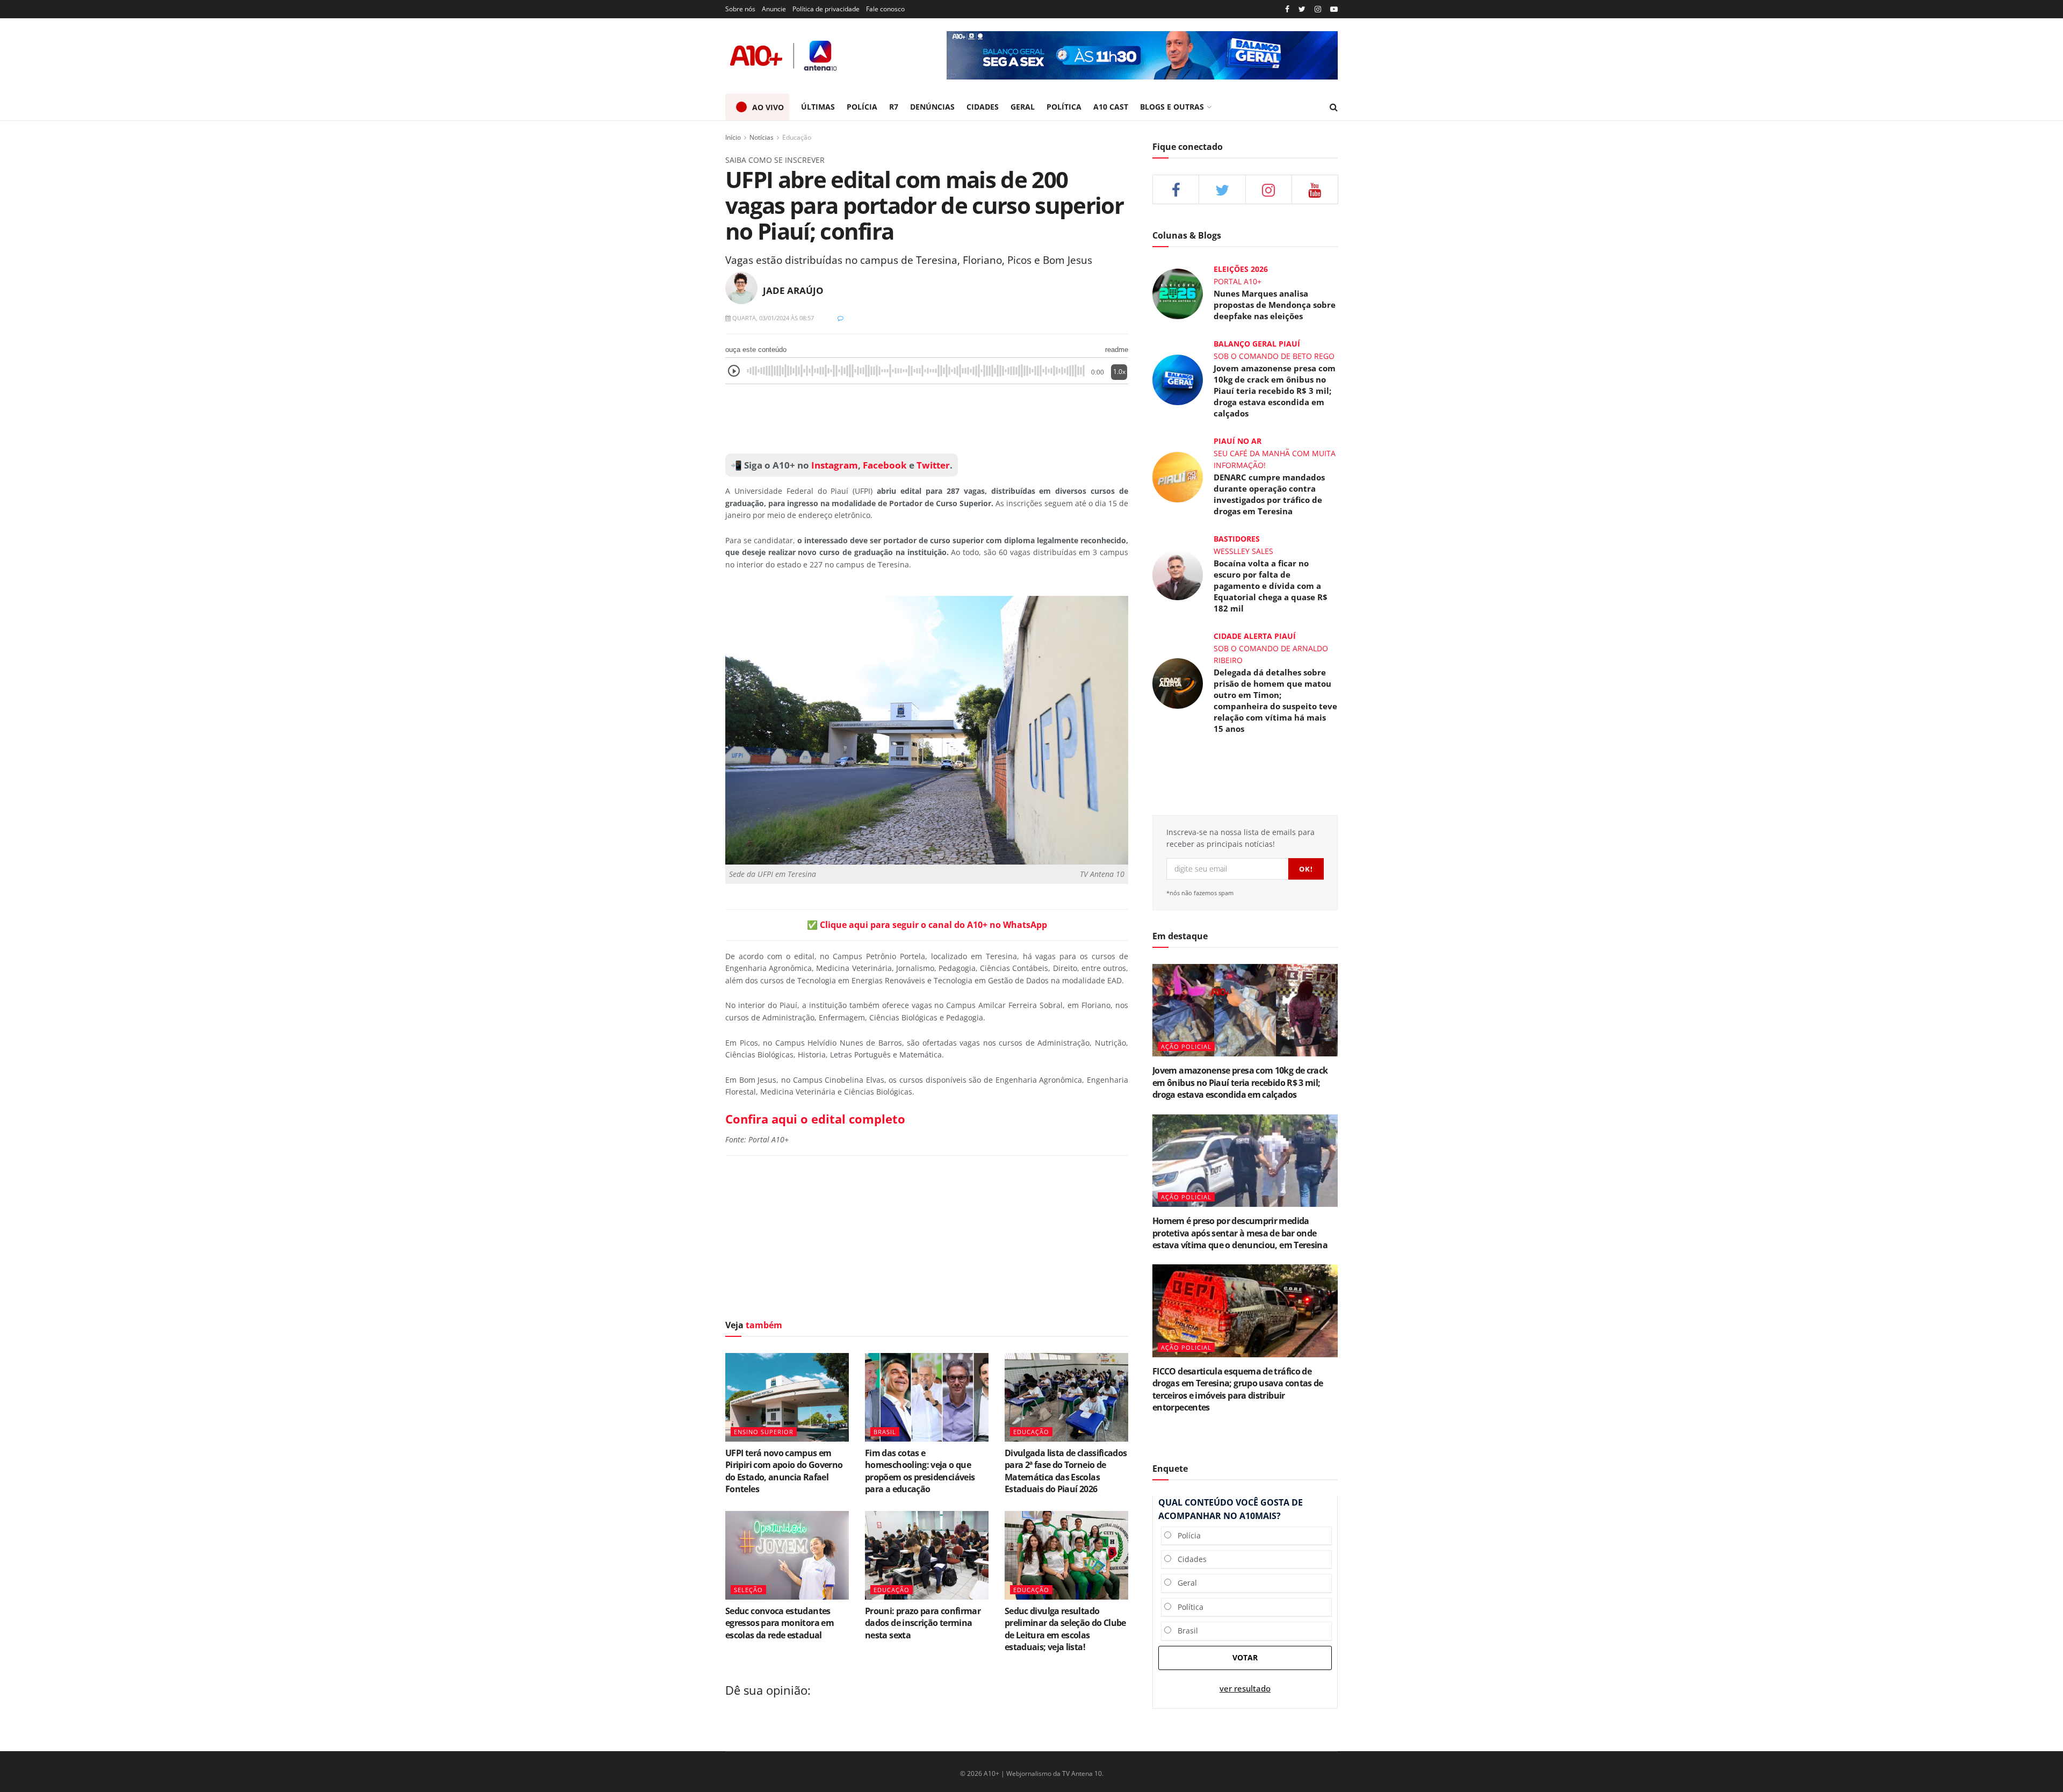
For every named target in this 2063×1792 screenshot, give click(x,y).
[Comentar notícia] (841, 318)
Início (733, 137)
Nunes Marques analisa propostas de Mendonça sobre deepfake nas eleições (1275, 305)
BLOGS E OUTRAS (1172, 107)
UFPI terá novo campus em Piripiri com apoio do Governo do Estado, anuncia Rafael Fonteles (784, 1471)
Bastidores (1237, 539)
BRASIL (885, 1432)
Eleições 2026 (1241, 269)
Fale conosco (885, 9)
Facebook (885, 465)
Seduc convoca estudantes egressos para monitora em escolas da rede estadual (780, 1623)
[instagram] (1318, 9)
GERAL (1023, 107)
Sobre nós (740, 9)
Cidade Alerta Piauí (1255, 636)
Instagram (834, 465)
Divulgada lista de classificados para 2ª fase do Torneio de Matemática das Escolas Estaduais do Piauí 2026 (1066, 1471)
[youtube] (1334, 9)
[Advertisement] (927, 419)
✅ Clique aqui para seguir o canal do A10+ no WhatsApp (927, 925)
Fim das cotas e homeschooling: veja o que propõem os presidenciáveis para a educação (920, 1471)
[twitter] (1302, 9)
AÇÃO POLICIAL (1186, 1046)
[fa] (1315, 189)
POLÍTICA (1064, 107)
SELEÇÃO (748, 1590)
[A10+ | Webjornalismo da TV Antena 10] (784, 56)
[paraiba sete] (1142, 55)
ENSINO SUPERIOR (764, 1432)
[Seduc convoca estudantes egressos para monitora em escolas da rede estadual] (787, 1555)
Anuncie (774, 9)
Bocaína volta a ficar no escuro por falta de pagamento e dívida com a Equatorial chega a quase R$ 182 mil (1271, 586)
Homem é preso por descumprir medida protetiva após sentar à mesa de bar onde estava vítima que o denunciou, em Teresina (1240, 1233)
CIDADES (983, 107)
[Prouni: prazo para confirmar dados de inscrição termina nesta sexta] (927, 1555)
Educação (797, 137)
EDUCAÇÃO (1031, 1432)
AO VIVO (768, 107)
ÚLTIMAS (818, 107)
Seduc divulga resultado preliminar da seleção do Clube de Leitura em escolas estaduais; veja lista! (1065, 1629)
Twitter (933, 465)
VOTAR (1245, 1657)
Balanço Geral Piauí (1257, 344)
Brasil (1185, 1631)
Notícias (762, 137)
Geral (1184, 1583)
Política (1187, 1607)
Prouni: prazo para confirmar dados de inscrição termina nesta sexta (923, 1623)
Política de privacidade (826, 9)
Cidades (1189, 1559)
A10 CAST (1111, 107)
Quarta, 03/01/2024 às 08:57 (772, 318)
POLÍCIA (862, 107)
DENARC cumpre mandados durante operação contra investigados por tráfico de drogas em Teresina (1269, 494)
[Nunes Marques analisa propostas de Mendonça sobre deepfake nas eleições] (1178, 293)
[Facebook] (1287, 9)
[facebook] (1176, 189)
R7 (894, 107)
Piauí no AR (1238, 441)
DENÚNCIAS (932, 107)
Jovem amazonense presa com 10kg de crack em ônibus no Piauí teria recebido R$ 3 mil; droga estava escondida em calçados (1275, 391)
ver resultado (1245, 1689)
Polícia (1186, 1535)
